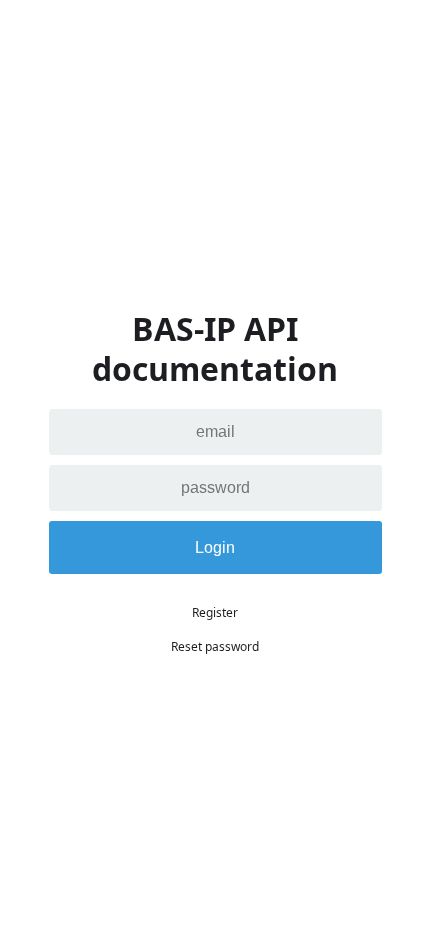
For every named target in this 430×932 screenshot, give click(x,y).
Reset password (215, 646)
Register (215, 612)
